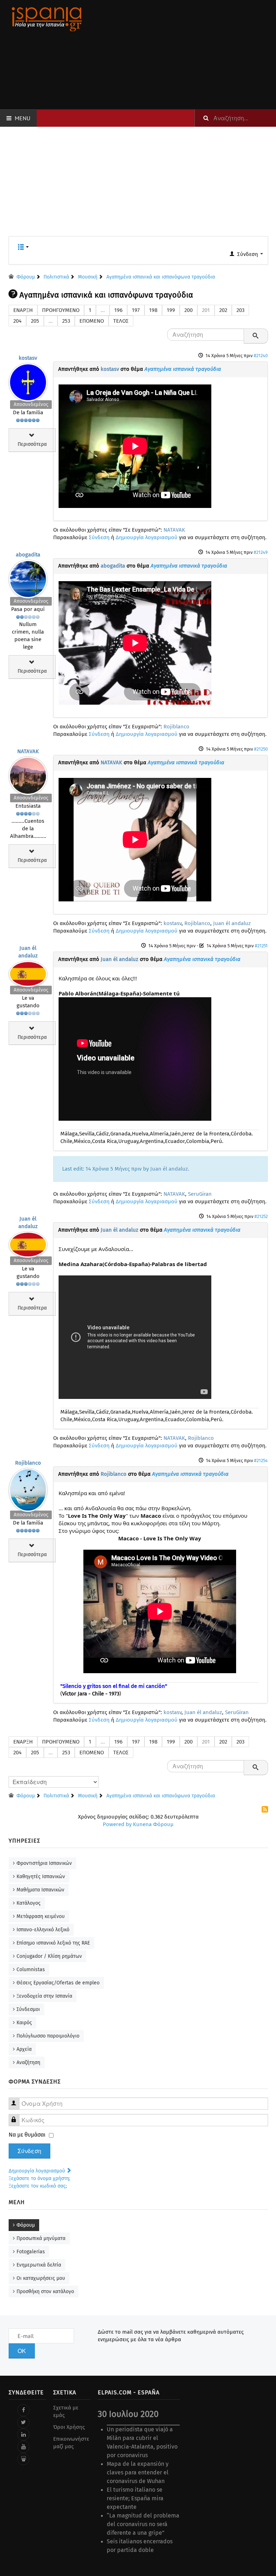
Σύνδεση (99, 537)
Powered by (117, 1824)
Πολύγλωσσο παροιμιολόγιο (48, 2036)
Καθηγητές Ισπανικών (41, 1877)
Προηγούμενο (61, 310)
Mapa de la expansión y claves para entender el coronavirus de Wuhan (138, 2472)
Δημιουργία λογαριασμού (147, 537)
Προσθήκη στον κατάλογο (45, 2292)
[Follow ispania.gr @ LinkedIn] (23, 2435)
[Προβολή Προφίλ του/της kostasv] (28, 381)
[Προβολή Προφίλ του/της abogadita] (28, 577)
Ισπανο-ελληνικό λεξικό (43, 1930)
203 (240, 310)
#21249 (261, 552)
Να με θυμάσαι (27, 2135)
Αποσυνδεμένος (31, 404)
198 (153, 310)
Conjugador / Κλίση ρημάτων (49, 1956)
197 (136, 310)
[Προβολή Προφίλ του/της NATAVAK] (28, 774)
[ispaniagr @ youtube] (23, 2447)
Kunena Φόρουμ (153, 1824)
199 (171, 310)
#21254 (261, 1460)
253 (66, 321)
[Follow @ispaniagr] (23, 2422)
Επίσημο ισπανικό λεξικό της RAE (53, 1943)
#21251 (261, 946)
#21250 (261, 749)
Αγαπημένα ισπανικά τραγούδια (183, 369)
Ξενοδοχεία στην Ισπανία (44, 1996)
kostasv (28, 358)
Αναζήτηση (28, 2062)
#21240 (261, 356)
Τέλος (121, 321)
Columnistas (31, 1970)
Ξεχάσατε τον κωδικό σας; (38, 2186)
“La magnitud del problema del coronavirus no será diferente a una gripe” (143, 2524)
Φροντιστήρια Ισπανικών (44, 1863)
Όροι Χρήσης (69, 2427)
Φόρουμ (26, 2225)
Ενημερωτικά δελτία (39, 2265)
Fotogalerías (31, 2252)
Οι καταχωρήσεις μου (41, 2278)
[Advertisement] (183, 55)
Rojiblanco (176, 727)
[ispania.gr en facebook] (23, 2410)
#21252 (261, 1216)
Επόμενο (92, 321)
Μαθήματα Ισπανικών (40, 1890)
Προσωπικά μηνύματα (41, 2238)
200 (188, 310)
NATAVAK (174, 530)
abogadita (28, 555)
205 (35, 321)
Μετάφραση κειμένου (41, 1916)
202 (223, 310)
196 (118, 310)
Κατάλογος (29, 1903)
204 (17, 321)
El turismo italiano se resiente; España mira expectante (135, 2498)
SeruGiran (200, 1194)
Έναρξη (23, 310)
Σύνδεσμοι (28, 2009)
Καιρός (24, 2023)
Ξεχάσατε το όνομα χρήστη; (39, 2178)
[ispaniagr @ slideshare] (23, 2459)
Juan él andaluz (232, 923)
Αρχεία (24, 2049)
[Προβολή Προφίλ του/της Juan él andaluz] (28, 972)
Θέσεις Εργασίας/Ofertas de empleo (58, 1983)
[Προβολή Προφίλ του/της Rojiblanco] (28, 1488)
